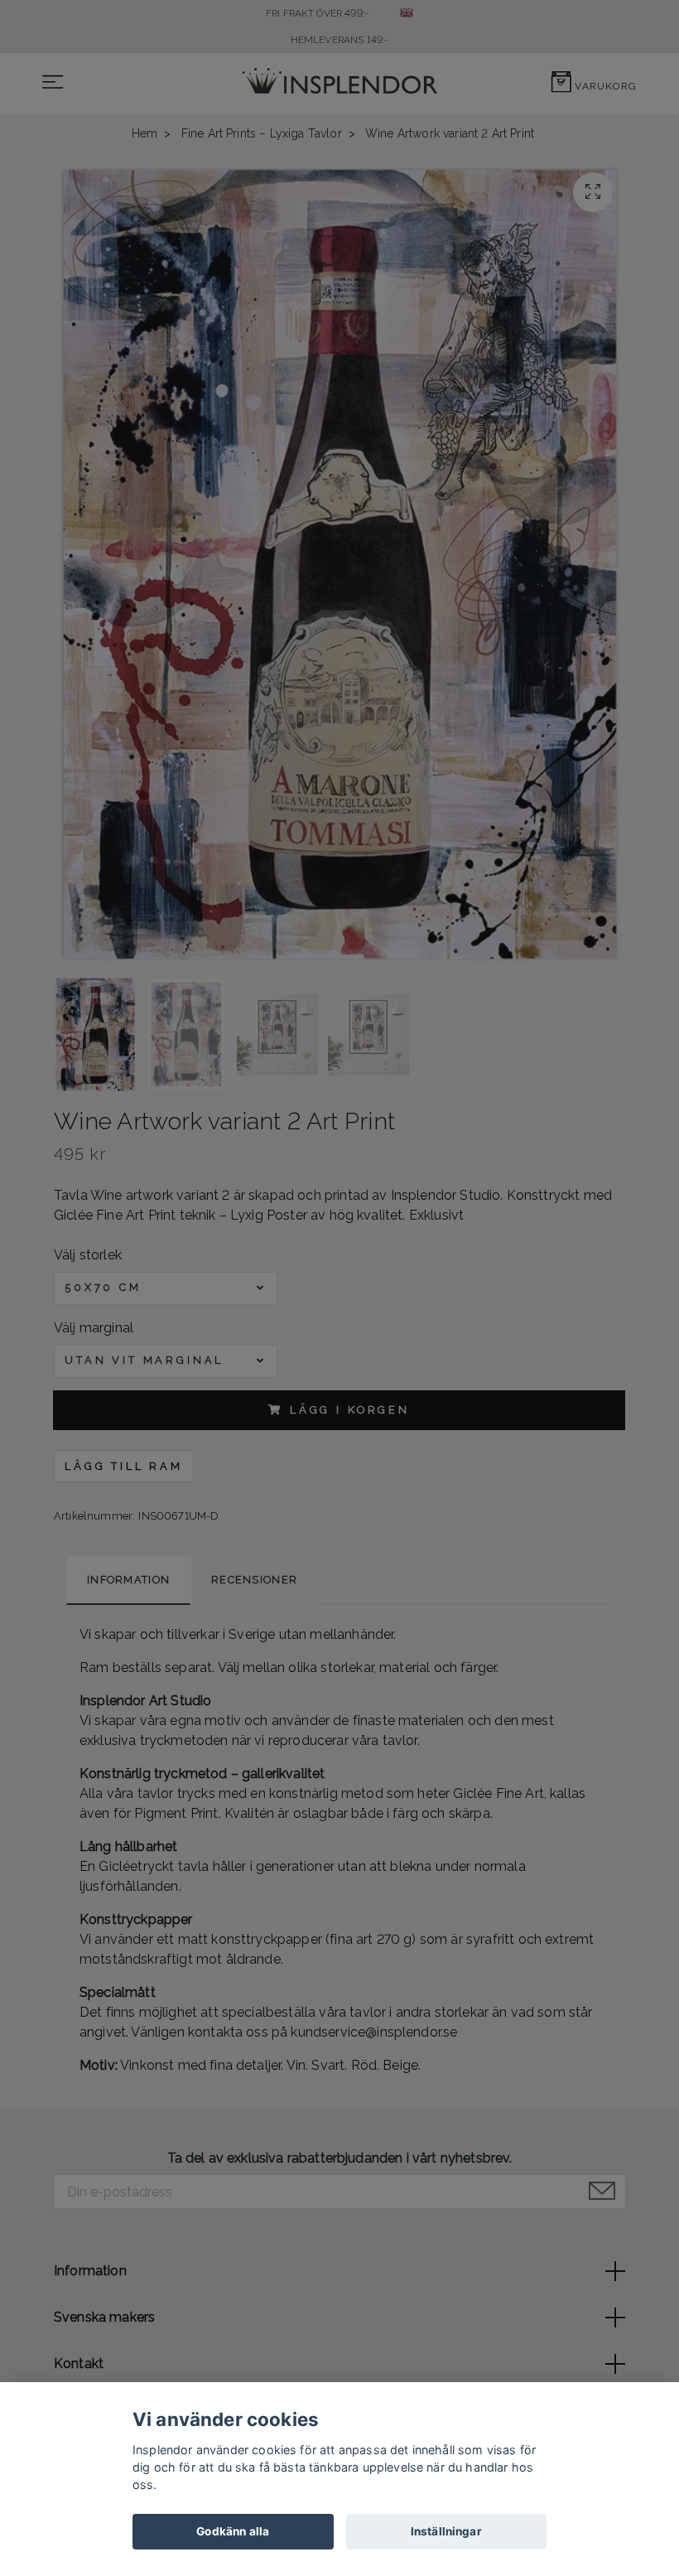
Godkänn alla (233, 2531)
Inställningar (446, 2531)
